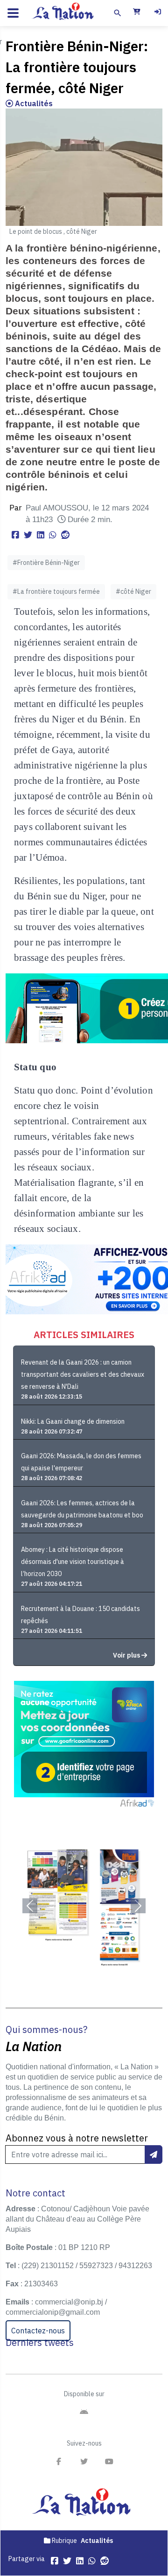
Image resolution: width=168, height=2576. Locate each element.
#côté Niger (133, 591)
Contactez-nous (38, 2331)
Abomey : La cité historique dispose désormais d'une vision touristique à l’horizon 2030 (73, 1562)
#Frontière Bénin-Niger (46, 563)
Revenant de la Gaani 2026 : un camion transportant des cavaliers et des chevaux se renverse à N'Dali (83, 1374)
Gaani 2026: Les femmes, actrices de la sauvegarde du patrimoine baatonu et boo (82, 1509)
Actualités (33, 103)
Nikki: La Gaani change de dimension (73, 1421)
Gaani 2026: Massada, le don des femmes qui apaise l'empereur (81, 1462)
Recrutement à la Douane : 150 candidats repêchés (80, 1615)
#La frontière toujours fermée (56, 591)
